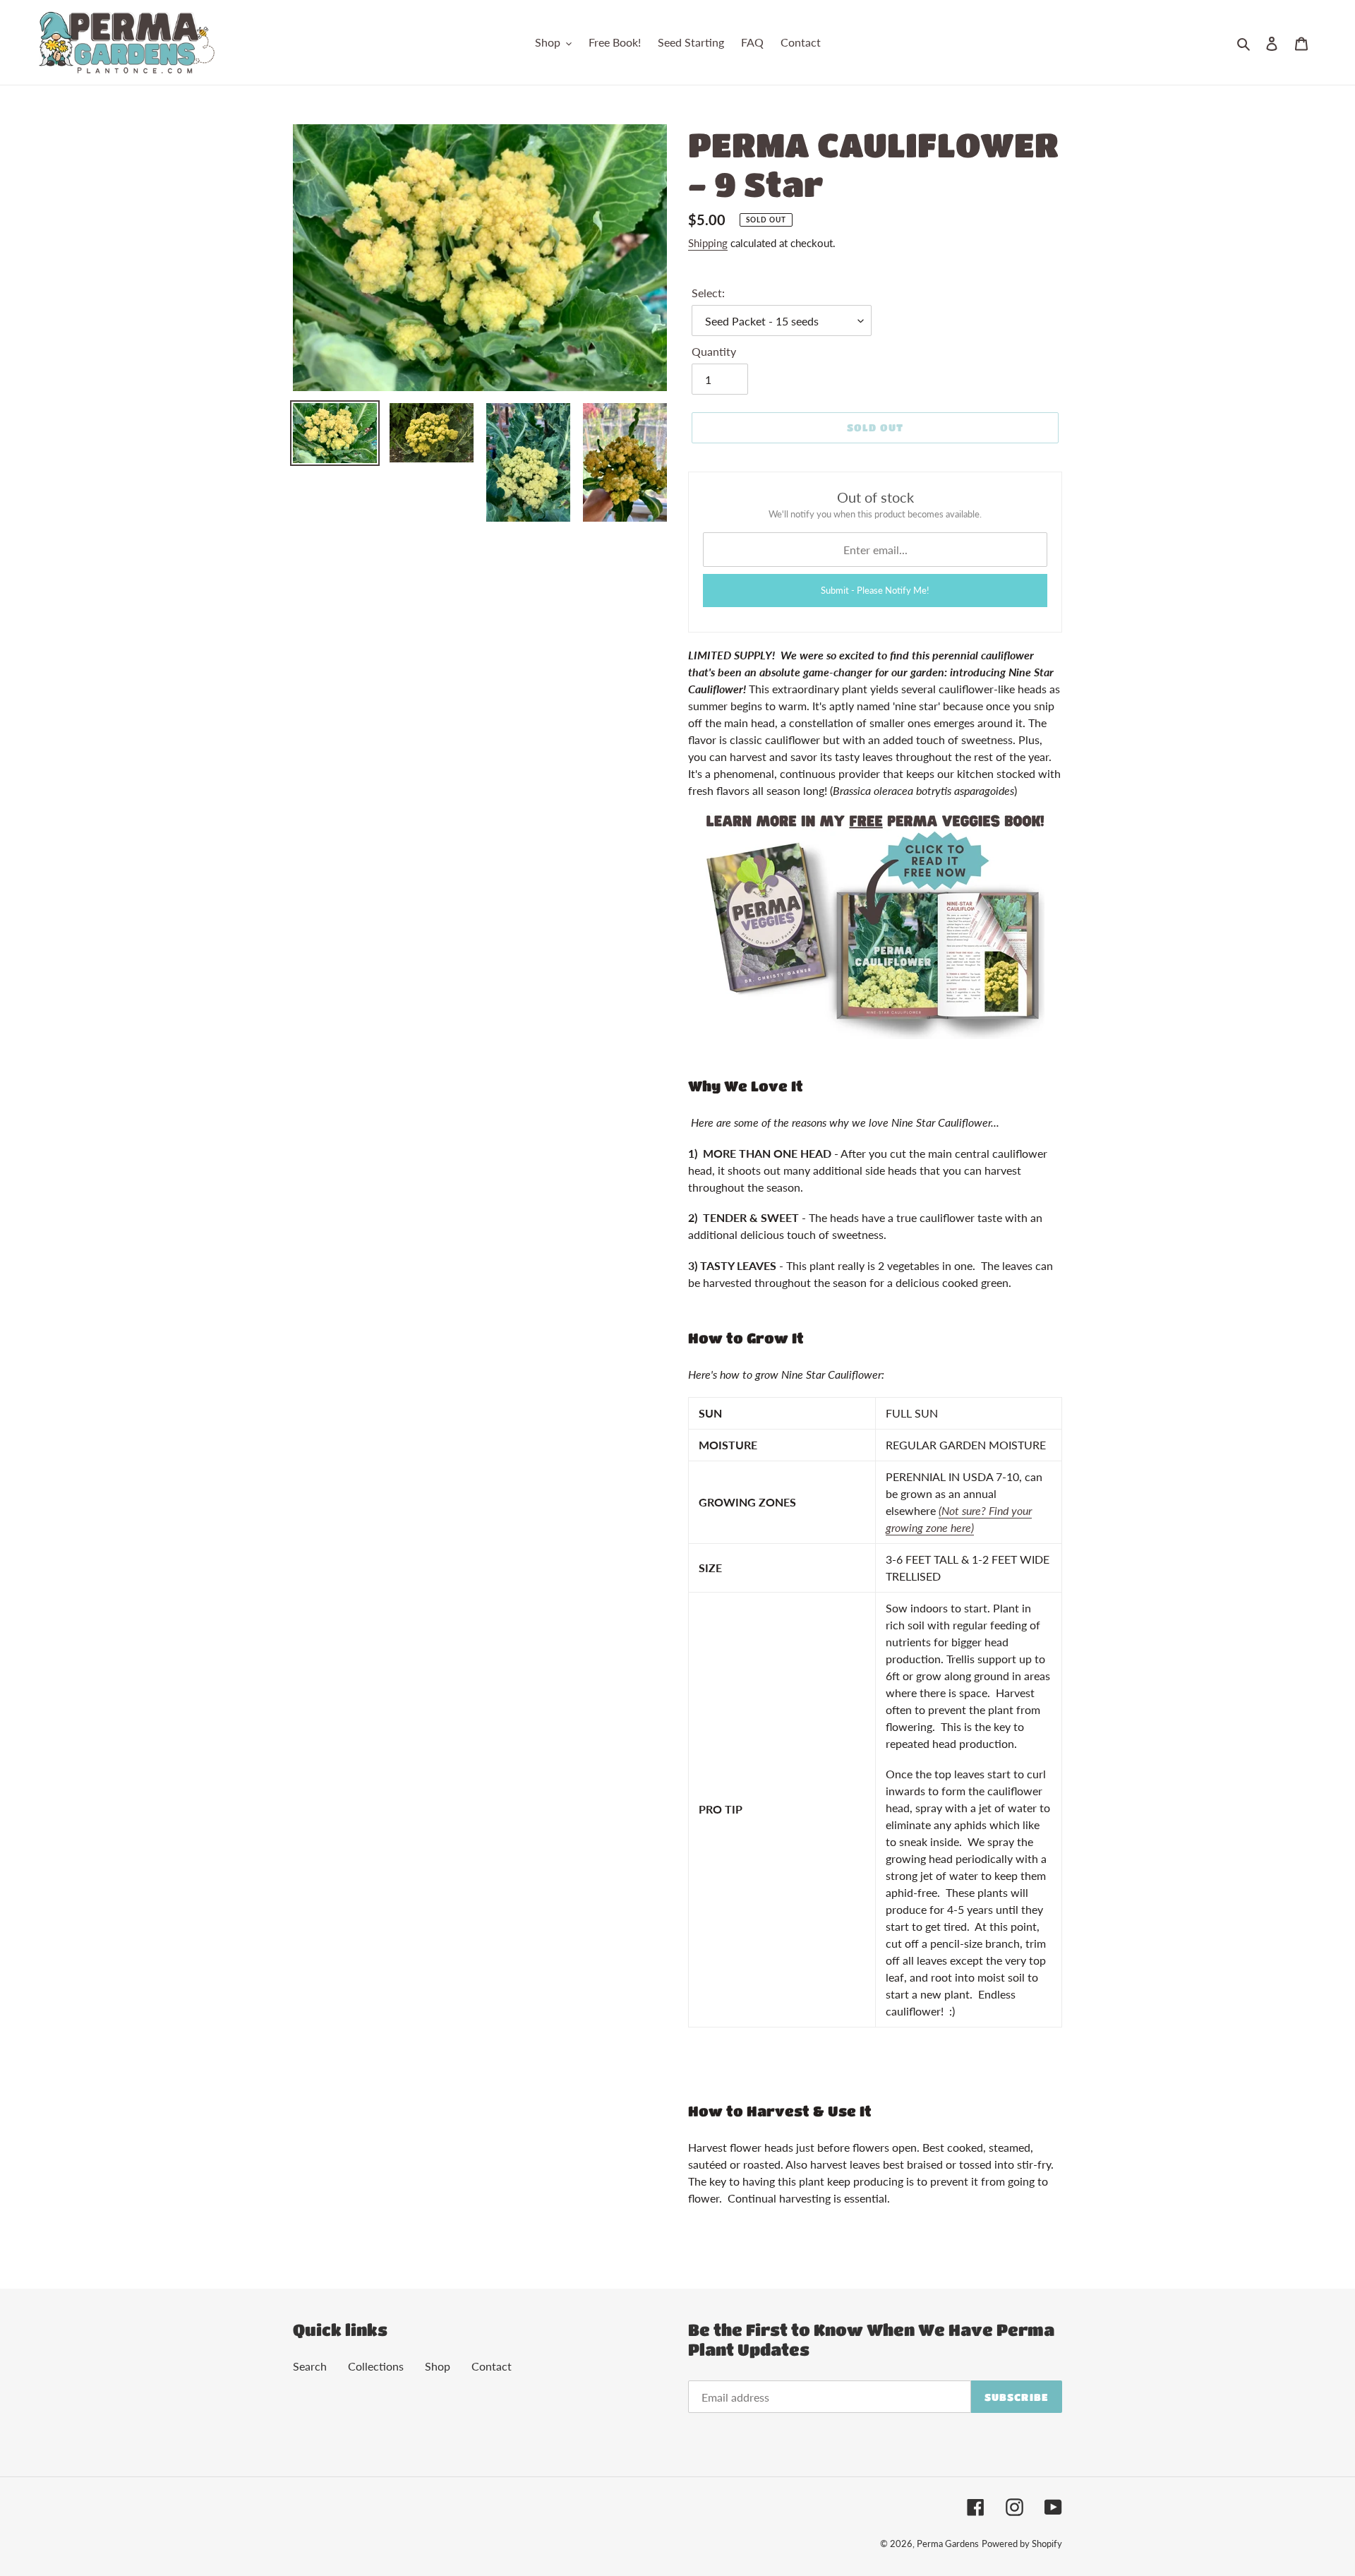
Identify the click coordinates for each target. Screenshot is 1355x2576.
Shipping (708, 243)
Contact (492, 2366)
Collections (376, 2366)
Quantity (714, 351)
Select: (708, 293)
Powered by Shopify (1022, 2544)
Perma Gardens (948, 2544)
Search (310, 2366)
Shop (438, 2366)
